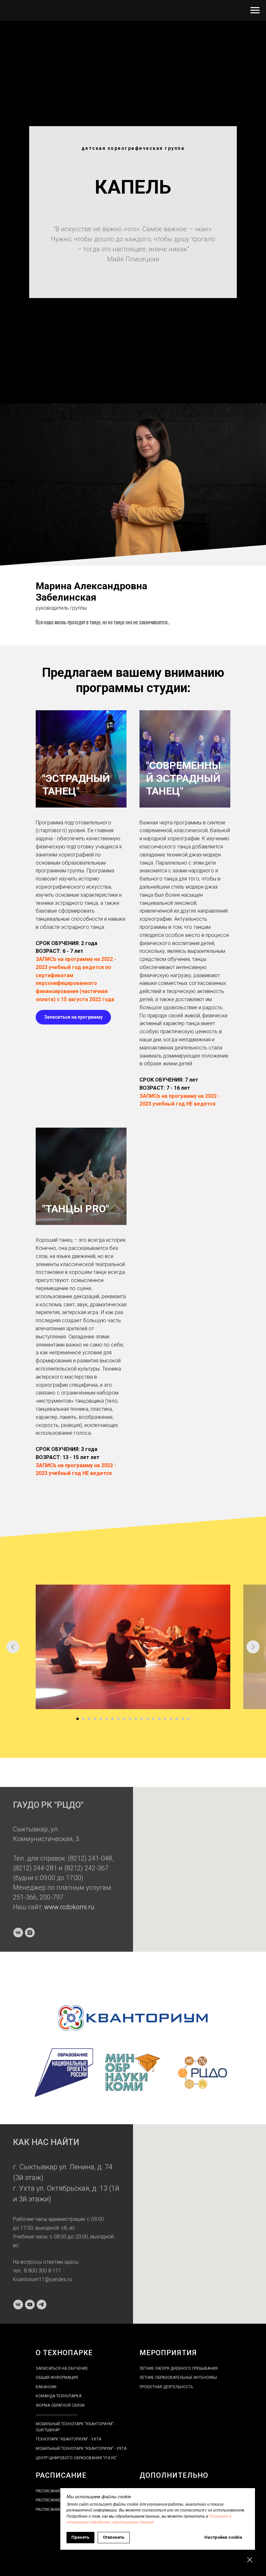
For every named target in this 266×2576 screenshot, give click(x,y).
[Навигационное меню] (255, 10)
